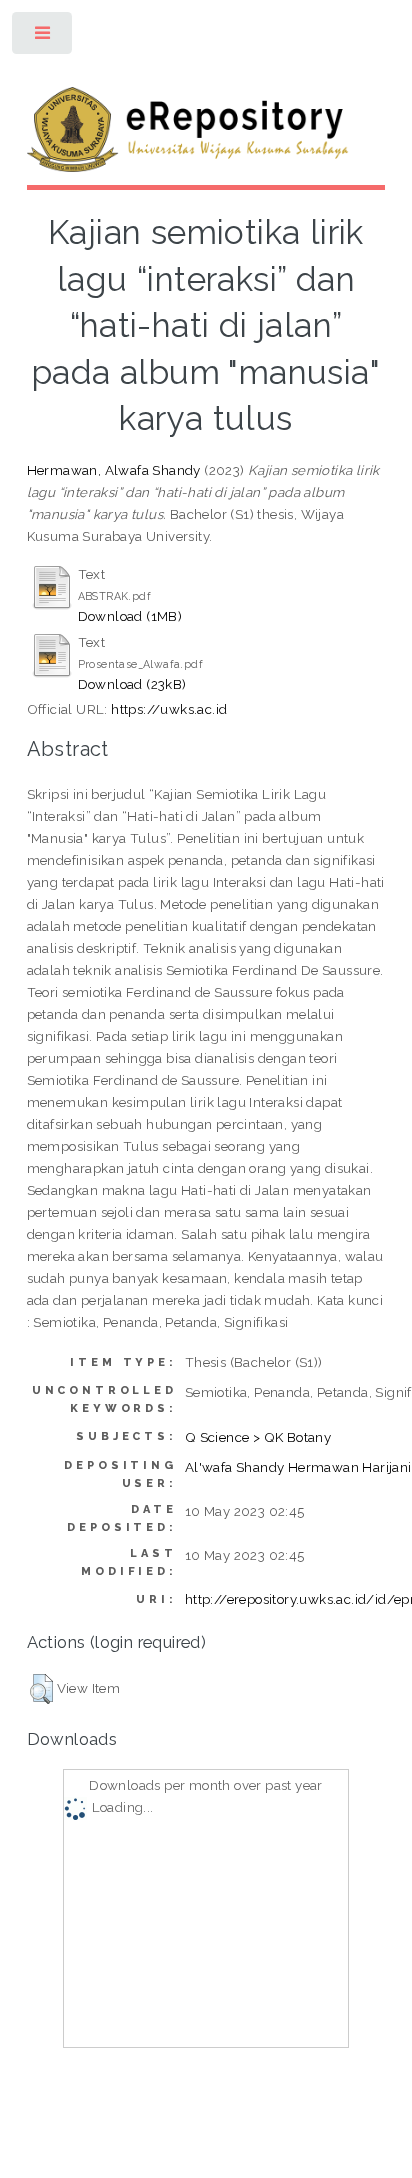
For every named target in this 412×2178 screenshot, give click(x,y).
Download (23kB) (132, 684)
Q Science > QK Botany (258, 1437)
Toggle (43, 37)
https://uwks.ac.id (169, 709)
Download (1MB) (130, 616)
